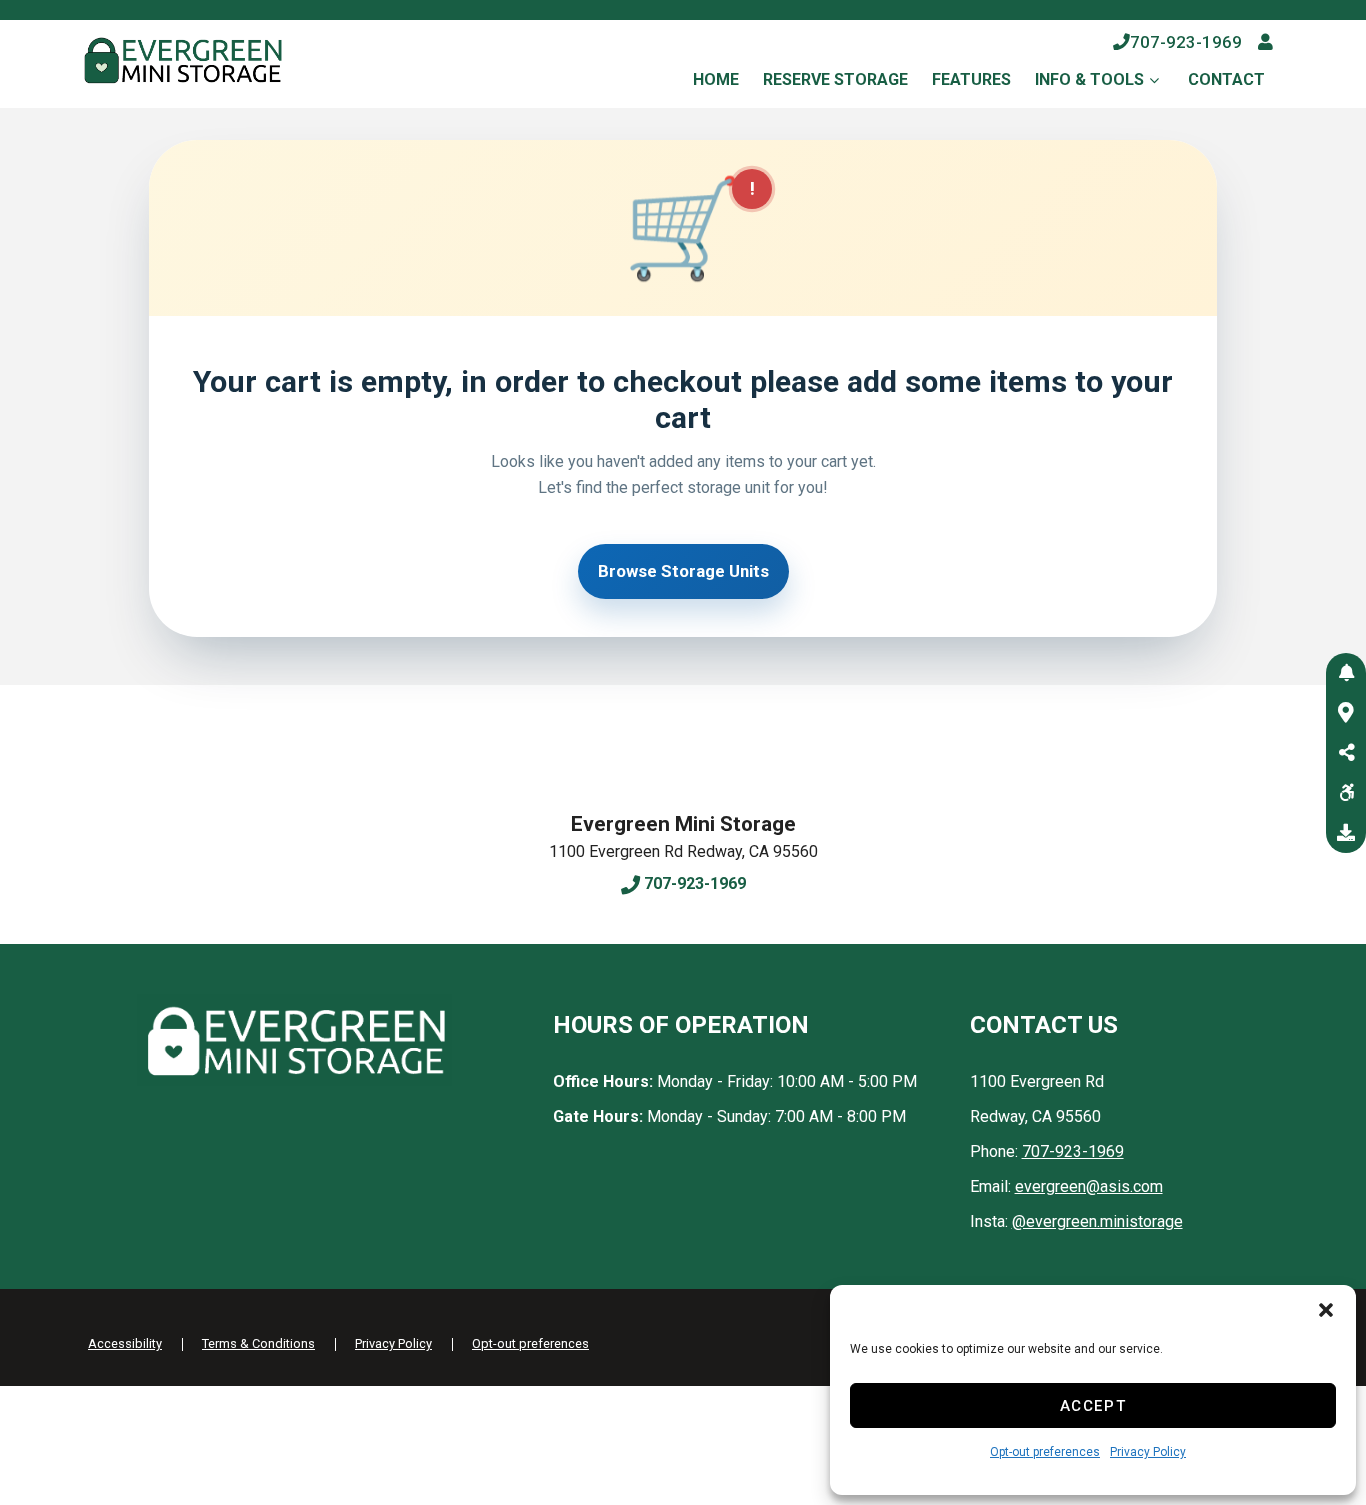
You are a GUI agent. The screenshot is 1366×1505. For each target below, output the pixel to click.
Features (971, 79)
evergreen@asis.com (1089, 1186)
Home (716, 79)
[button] (1326, 1310)
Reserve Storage (835, 79)
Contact (1226, 79)
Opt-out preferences (1045, 1452)
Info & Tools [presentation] (1089, 79)
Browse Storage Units (683, 571)
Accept (1093, 1406)
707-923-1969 (1186, 42)
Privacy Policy (1148, 1452)
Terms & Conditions (258, 1343)
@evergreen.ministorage (1097, 1221)
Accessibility (125, 1343)
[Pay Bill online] (1265, 42)
